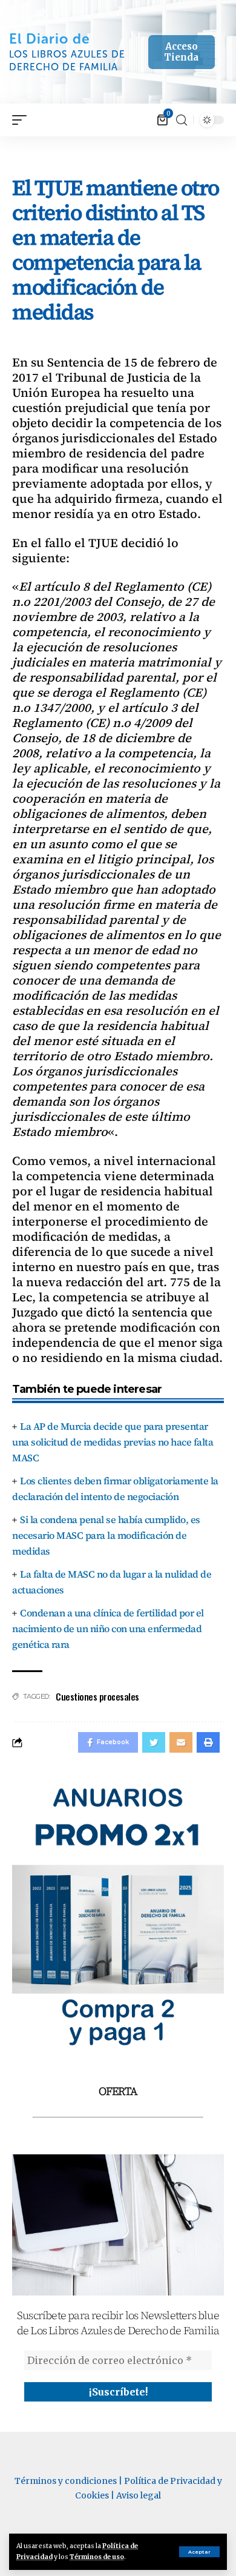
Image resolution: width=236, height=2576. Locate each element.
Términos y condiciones (66, 2481)
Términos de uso (97, 2557)
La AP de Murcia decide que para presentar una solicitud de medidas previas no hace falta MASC (113, 1442)
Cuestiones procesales (97, 1696)
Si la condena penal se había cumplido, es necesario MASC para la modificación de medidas (106, 1535)
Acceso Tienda (181, 52)
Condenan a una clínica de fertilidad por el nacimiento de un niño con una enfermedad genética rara (108, 1628)
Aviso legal (139, 2495)
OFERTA (118, 2091)
